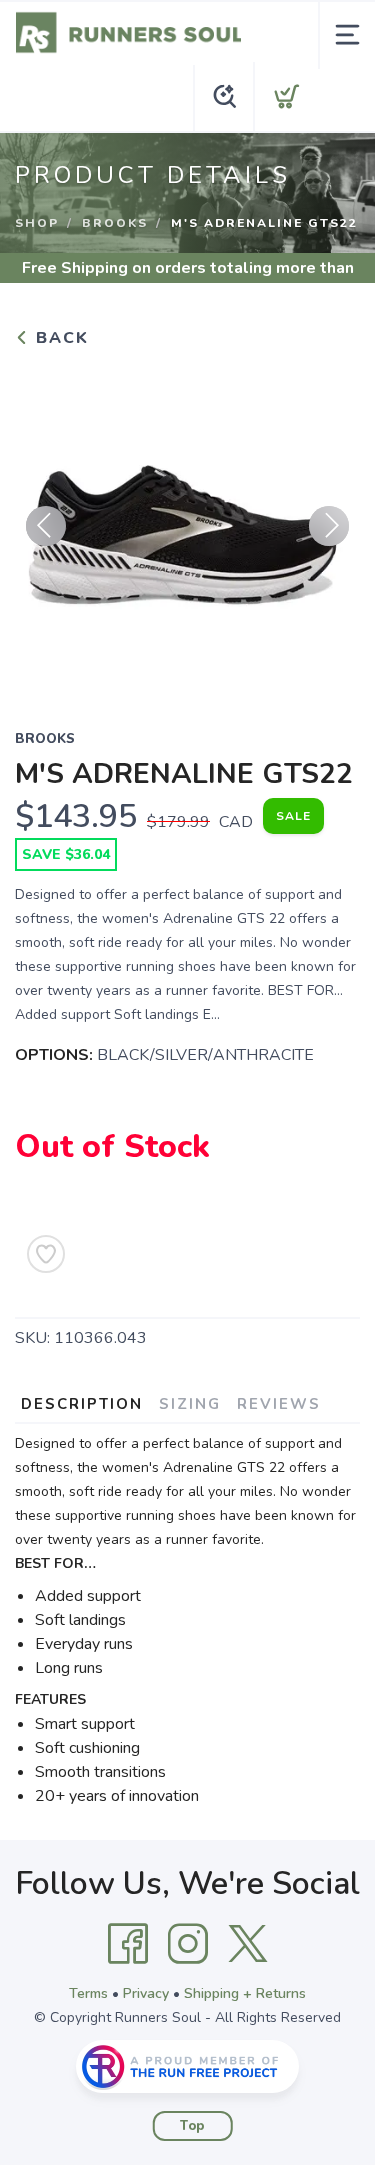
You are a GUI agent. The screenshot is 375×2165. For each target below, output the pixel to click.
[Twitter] (248, 1944)
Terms (88, 1993)
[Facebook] (128, 1944)
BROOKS (115, 223)
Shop (37, 223)
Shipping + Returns (245, 1993)
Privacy (146, 1993)
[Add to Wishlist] (46, 1254)
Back (59, 338)
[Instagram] (188, 1944)
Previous (46, 526)
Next (329, 526)
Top (192, 2126)
